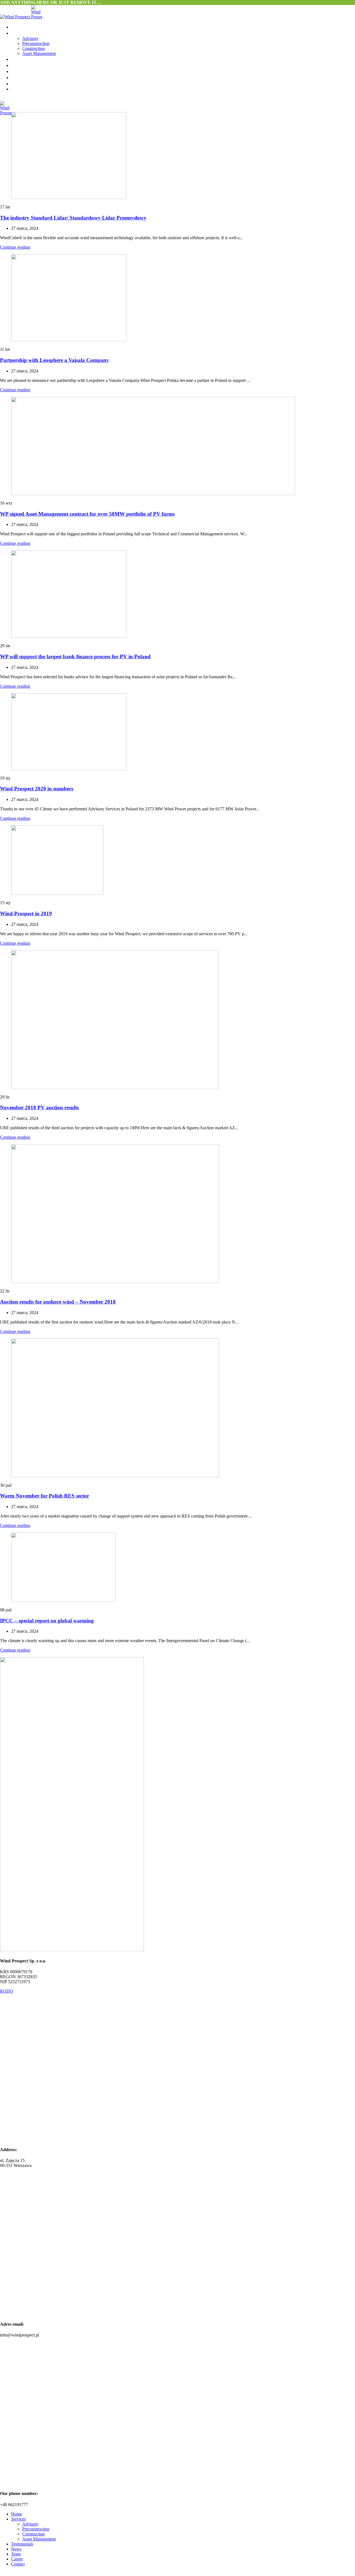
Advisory (30, 38)
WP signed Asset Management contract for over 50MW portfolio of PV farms (87, 514)
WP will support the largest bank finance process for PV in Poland (75, 656)
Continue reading (15, 247)
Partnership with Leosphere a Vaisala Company (54, 360)
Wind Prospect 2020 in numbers (37, 789)
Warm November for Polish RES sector (45, 1496)
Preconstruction (36, 43)
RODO (7, 1991)
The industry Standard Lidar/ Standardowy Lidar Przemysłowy (73, 218)
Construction (33, 48)
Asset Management (39, 53)
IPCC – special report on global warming (47, 1621)
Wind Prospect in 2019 (26, 913)
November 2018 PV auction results (39, 1107)
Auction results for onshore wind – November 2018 (58, 1302)
